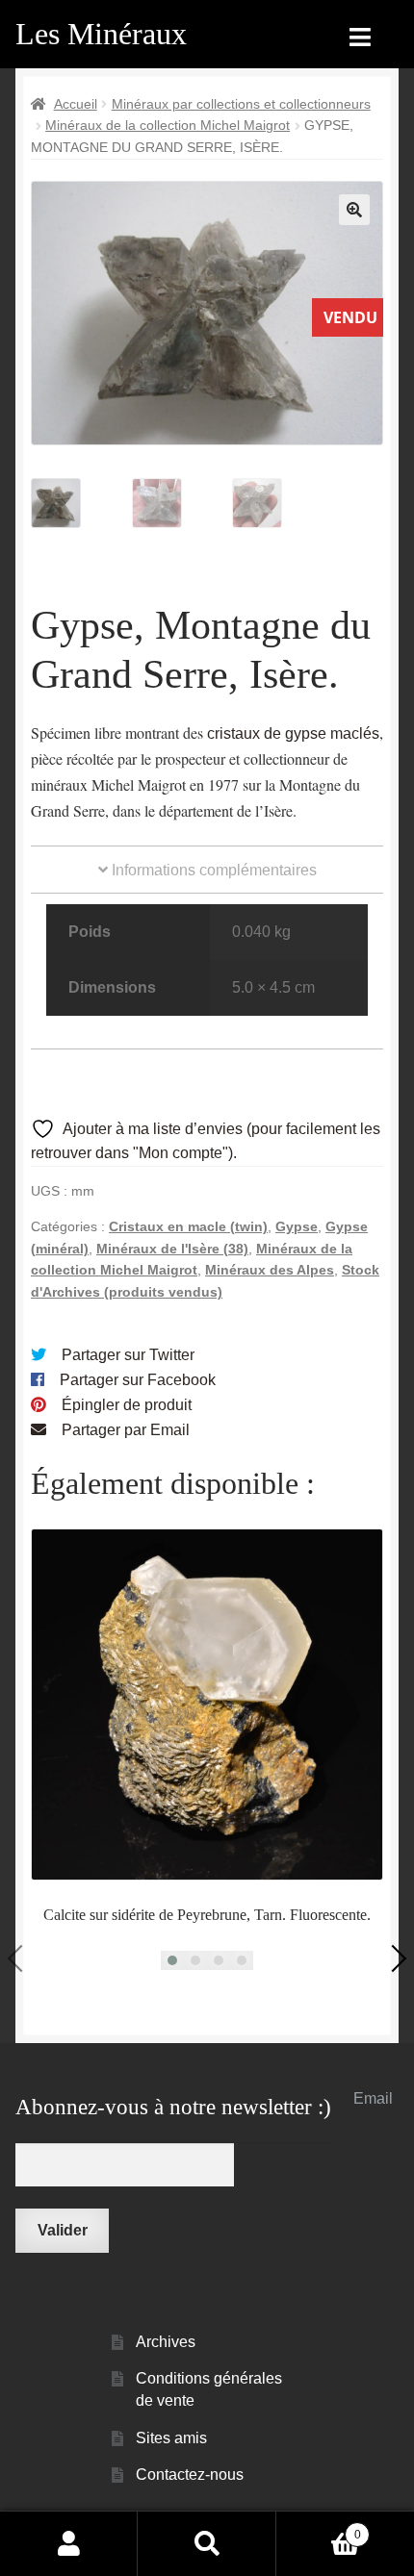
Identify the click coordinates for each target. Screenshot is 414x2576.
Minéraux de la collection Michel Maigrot (168, 125)
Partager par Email (126, 1430)
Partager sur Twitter (128, 1355)
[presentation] (21, 1958)
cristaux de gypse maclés (293, 733)
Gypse (297, 1226)
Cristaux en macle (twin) (188, 1226)
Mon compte (69, 2543)
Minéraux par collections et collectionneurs (241, 104)
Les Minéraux (101, 34)
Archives (166, 2342)
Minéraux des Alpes (270, 1270)
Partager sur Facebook (138, 1380)
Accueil (76, 104)
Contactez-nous (190, 2475)
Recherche (207, 2543)
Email (373, 2098)
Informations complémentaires (212, 870)
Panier (319, 2528)
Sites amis (171, 2438)
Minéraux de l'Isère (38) (172, 1249)
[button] (354, 210)
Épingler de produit (127, 1405)
